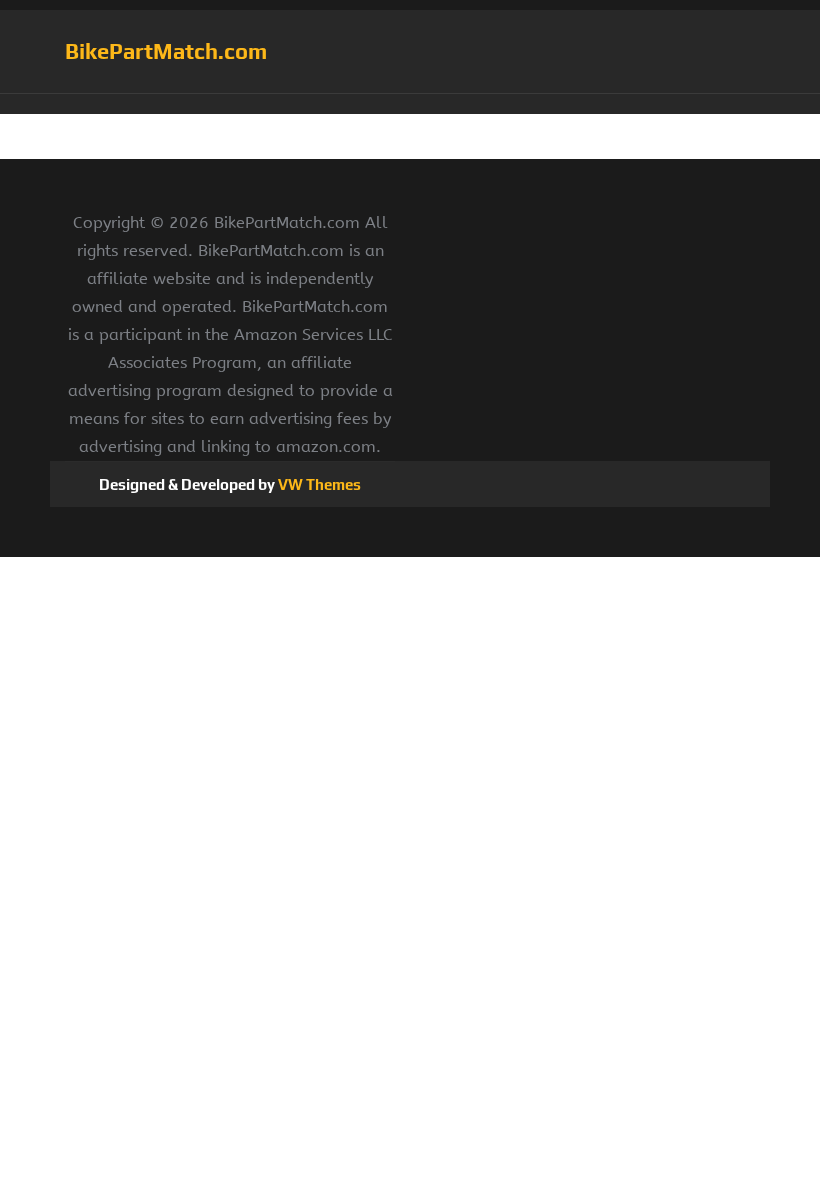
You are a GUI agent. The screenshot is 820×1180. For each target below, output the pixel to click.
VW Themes (318, 484)
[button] (410, 104)
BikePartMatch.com (166, 51)
